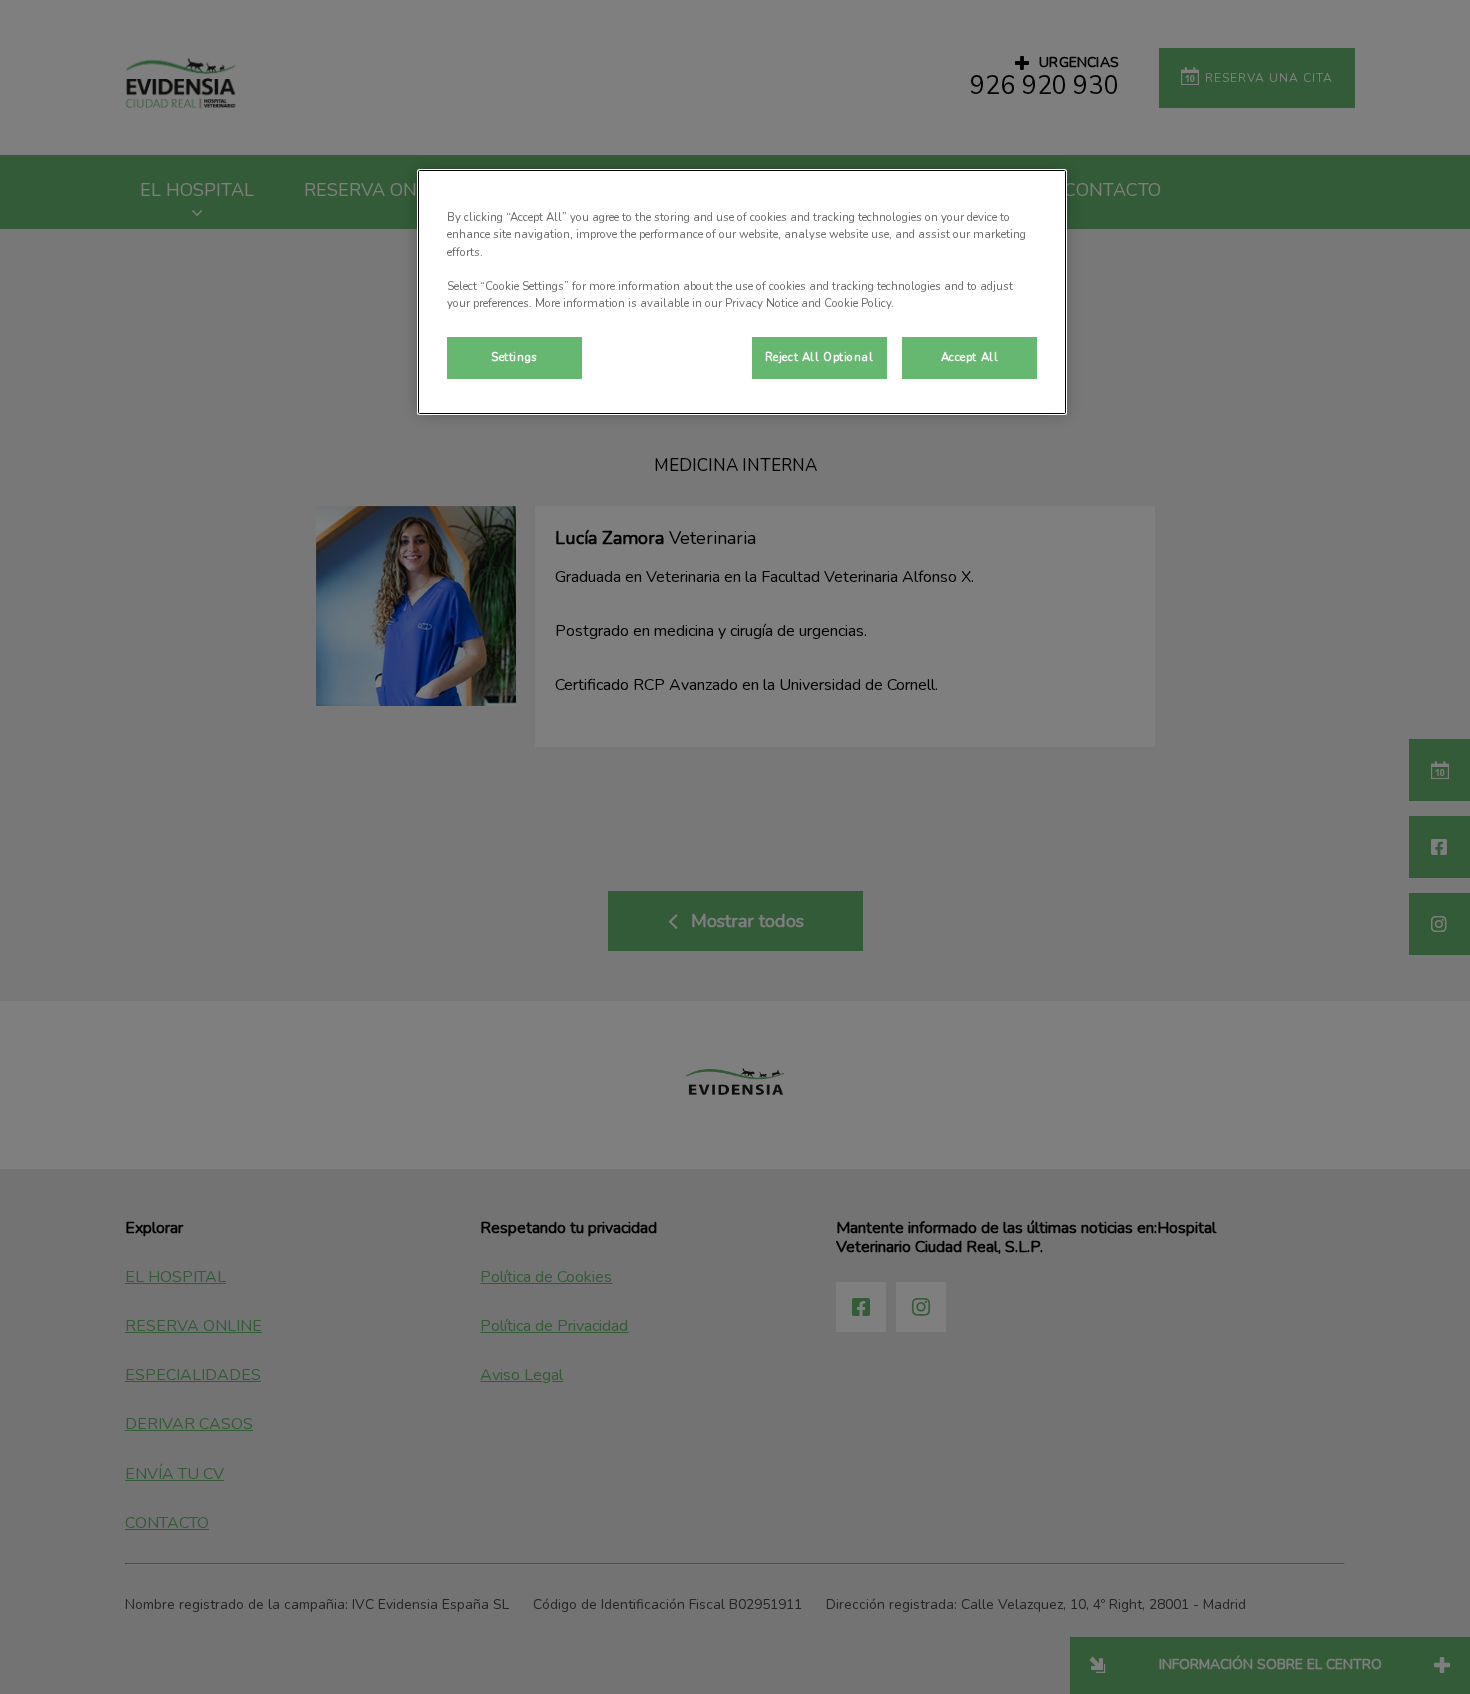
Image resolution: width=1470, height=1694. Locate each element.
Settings (514, 357)
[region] (742, 291)
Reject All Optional (819, 357)
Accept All (970, 357)
